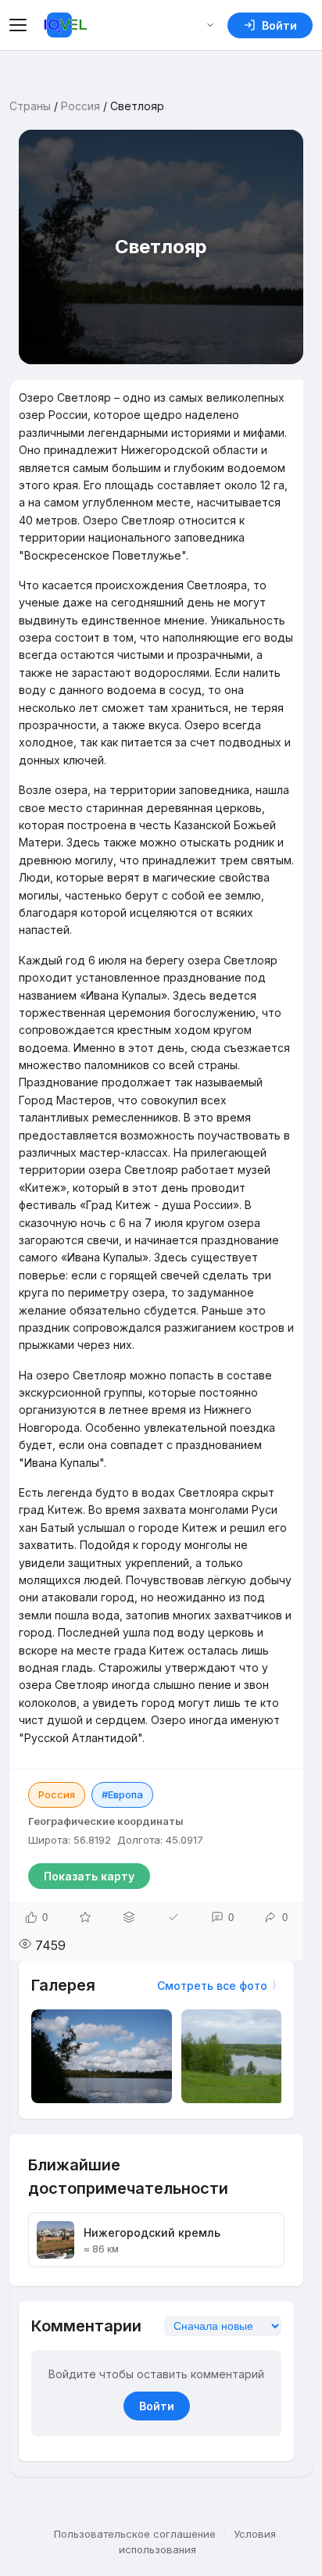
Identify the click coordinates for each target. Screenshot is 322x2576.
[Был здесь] (174, 1917)
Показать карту (89, 1876)
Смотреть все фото (212, 1986)
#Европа (122, 1794)
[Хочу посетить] (85, 1917)
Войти (157, 2406)
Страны (30, 106)
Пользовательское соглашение (135, 2534)
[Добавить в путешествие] (129, 1917)
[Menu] (20, 25)
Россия (80, 106)
